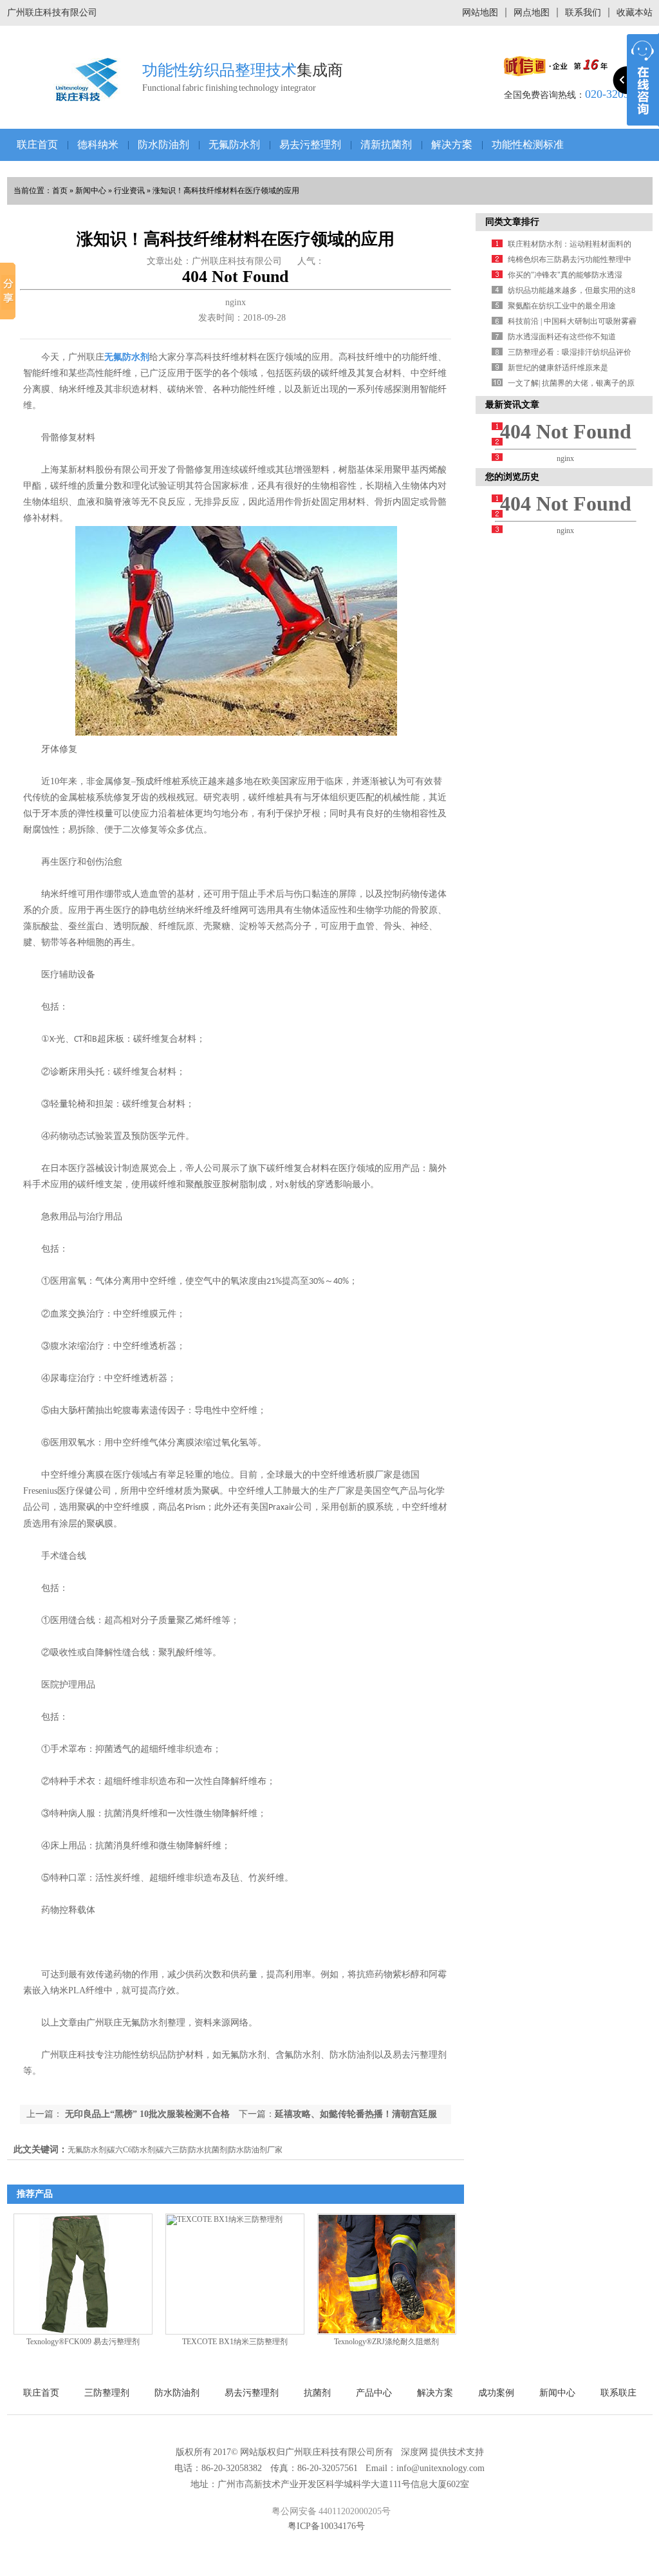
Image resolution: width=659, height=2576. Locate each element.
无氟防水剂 (234, 145)
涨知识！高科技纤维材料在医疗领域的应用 (226, 191)
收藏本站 (635, 13)
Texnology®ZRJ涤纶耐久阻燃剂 (386, 2342)
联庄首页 (37, 145)
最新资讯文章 (512, 405)
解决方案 (452, 145)
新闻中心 (91, 191)
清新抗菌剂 (386, 145)
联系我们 (583, 13)
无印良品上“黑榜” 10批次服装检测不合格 (146, 2114)
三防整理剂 (107, 2393)
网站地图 (480, 13)
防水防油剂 (163, 145)
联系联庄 (618, 2393)
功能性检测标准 (528, 145)
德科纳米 (98, 145)
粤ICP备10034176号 (326, 2526)
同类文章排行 (512, 222)
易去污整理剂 (310, 145)
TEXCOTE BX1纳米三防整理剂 (235, 2342)
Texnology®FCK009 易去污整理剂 (83, 2342)
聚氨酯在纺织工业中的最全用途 (562, 306)
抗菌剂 (317, 2393)
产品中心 (374, 2393)
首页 (60, 191)
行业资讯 (129, 191)
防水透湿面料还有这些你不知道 (562, 337)
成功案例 (496, 2393)
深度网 (414, 2452)
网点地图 (532, 13)
